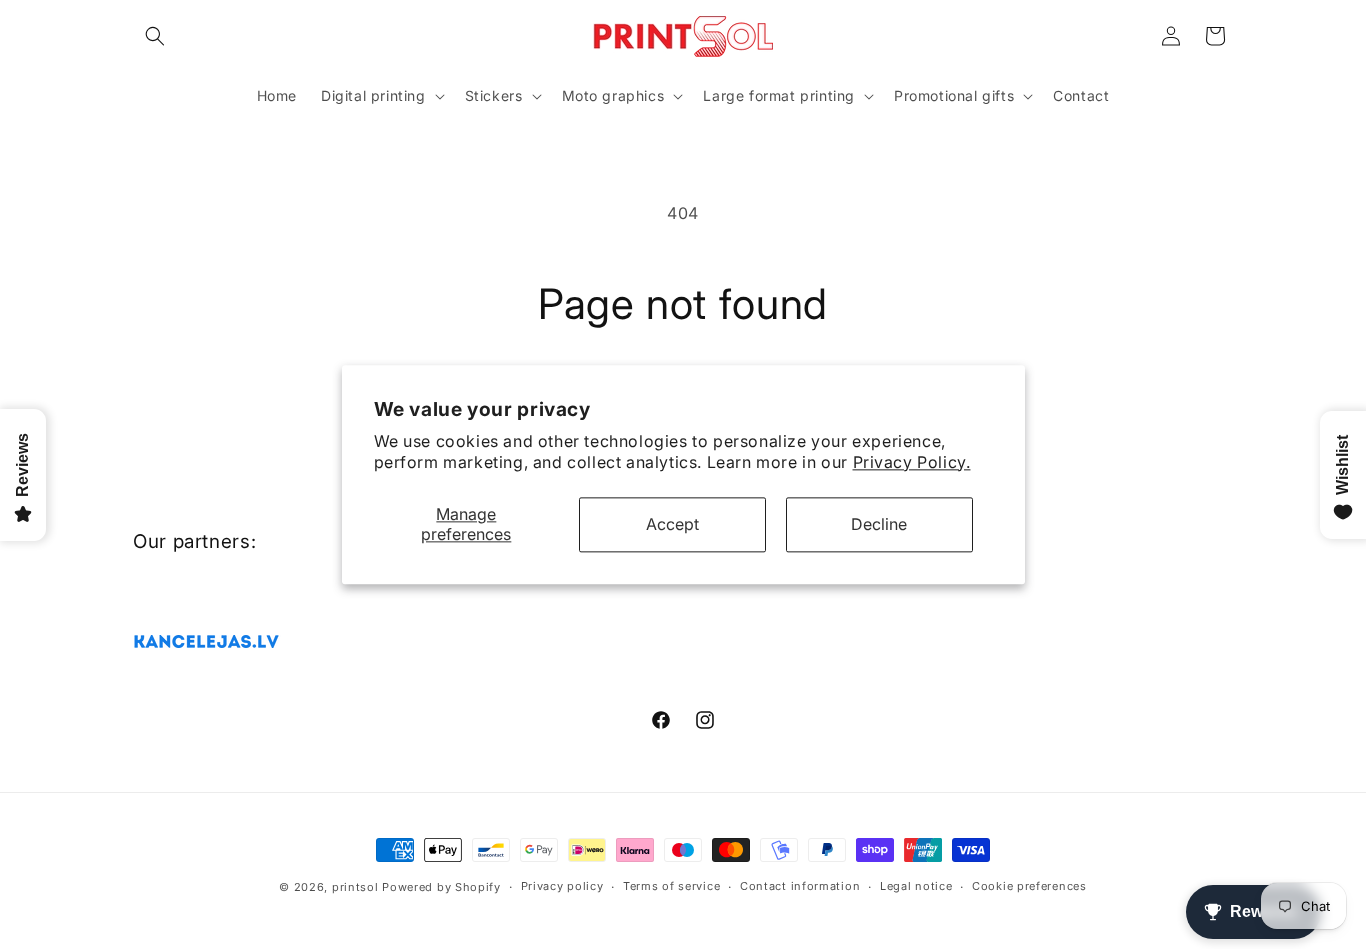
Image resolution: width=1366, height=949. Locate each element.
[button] (155, 36)
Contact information (800, 887)
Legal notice (916, 887)
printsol (355, 887)
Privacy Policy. (912, 462)
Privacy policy (562, 887)
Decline (879, 524)
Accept (672, 524)
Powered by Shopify (441, 887)
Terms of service (671, 887)
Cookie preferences (1029, 887)
